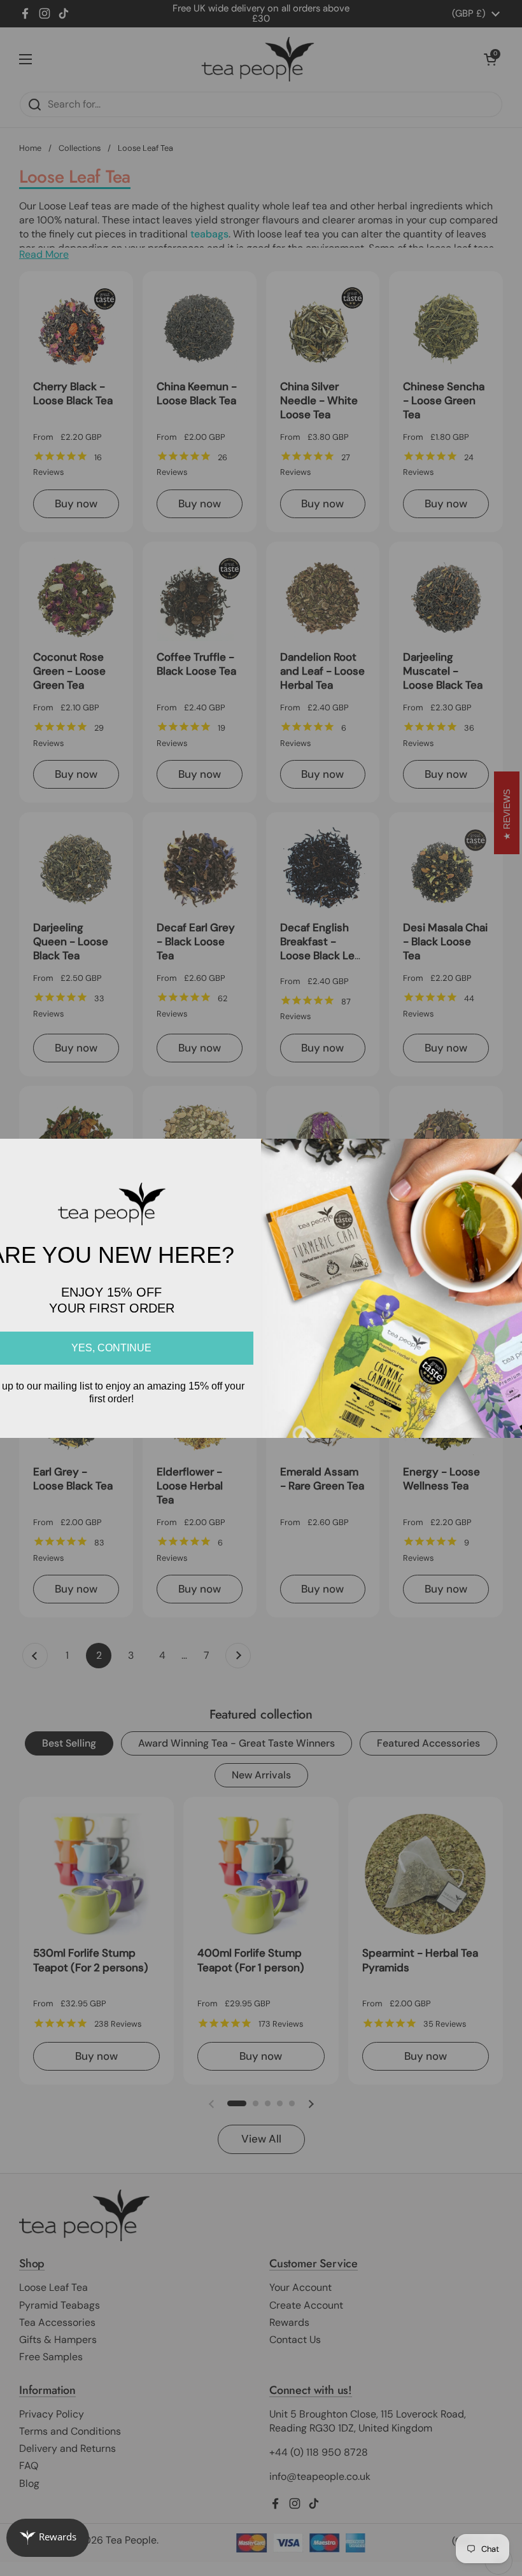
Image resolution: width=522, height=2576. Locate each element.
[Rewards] (48, 2538)
